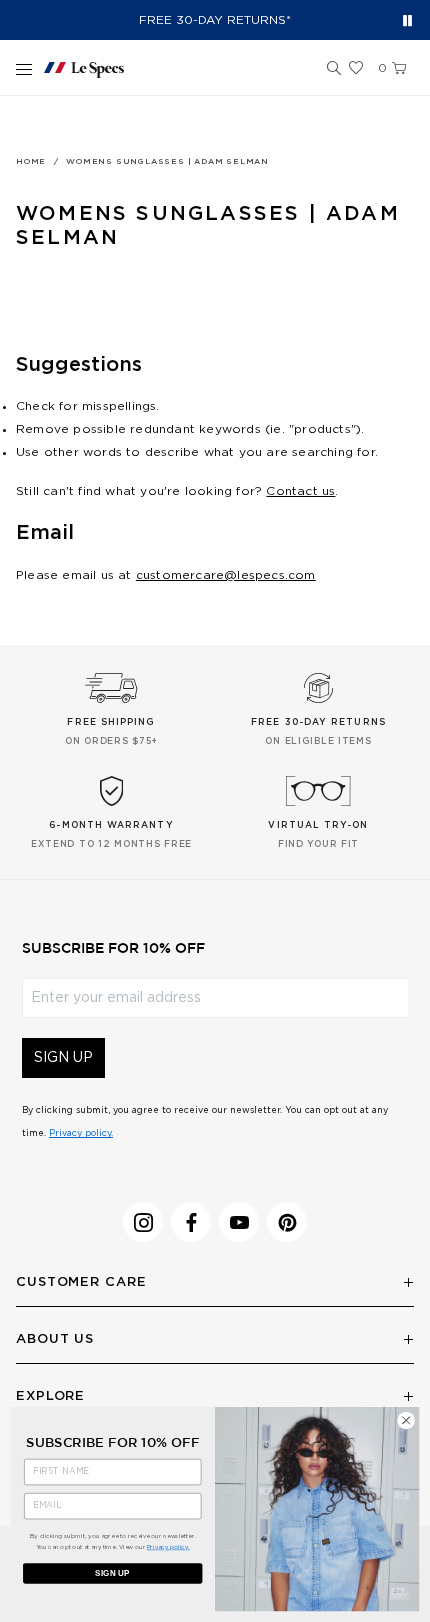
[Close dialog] (406, 1420)
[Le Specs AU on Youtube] (239, 1222)
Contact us (300, 491)
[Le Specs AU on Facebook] (191, 1222)
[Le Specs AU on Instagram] (143, 1222)
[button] (334, 69)
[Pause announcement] (407, 20)
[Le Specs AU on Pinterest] (287, 1222)
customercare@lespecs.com (226, 575)
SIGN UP (63, 1058)
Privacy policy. (81, 1133)
